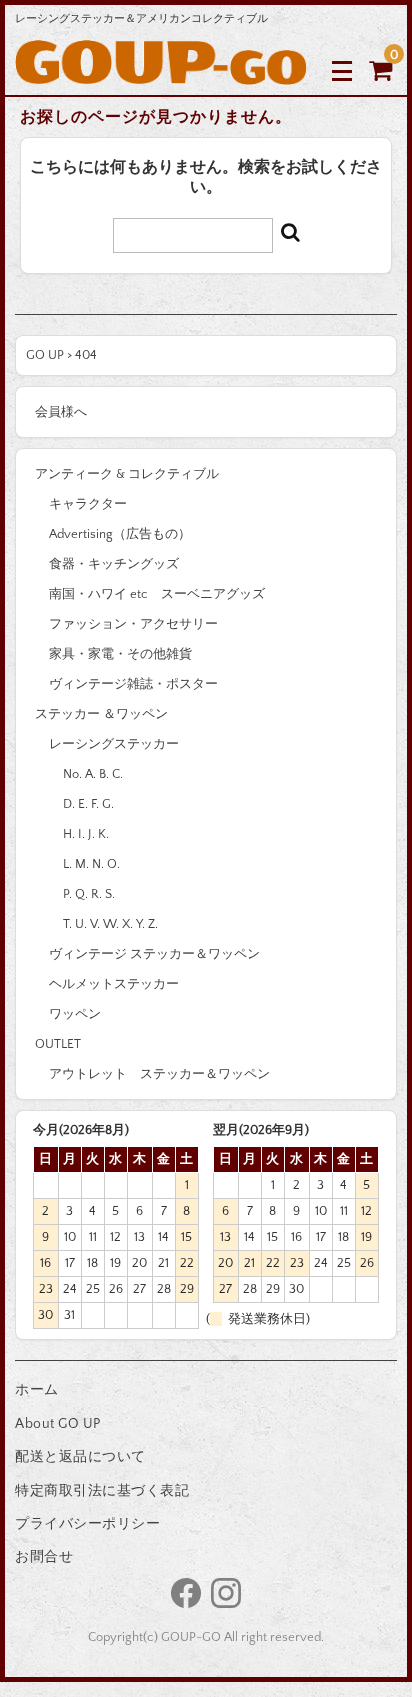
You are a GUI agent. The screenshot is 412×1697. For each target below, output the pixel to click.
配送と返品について (80, 1457)
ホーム (37, 1390)
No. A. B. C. (93, 774)
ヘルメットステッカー (114, 984)
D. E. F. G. (88, 804)
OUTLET (58, 1044)
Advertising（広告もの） (120, 534)
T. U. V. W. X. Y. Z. (110, 924)
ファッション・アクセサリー (133, 624)
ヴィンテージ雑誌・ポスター (133, 684)
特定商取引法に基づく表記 (102, 1491)
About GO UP (58, 1424)
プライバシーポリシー (87, 1524)
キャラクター (88, 504)
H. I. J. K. (86, 834)
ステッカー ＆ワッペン (101, 714)
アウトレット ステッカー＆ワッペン (159, 1074)
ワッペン (75, 1014)
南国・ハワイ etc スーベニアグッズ (157, 594)
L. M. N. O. (91, 864)
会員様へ (61, 412)
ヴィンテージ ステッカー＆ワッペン (154, 954)
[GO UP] (161, 69)
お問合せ (44, 1557)
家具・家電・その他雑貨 (120, 654)
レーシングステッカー (114, 744)
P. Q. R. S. (89, 894)
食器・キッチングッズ (114, 564)
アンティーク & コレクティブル (127, 474)
